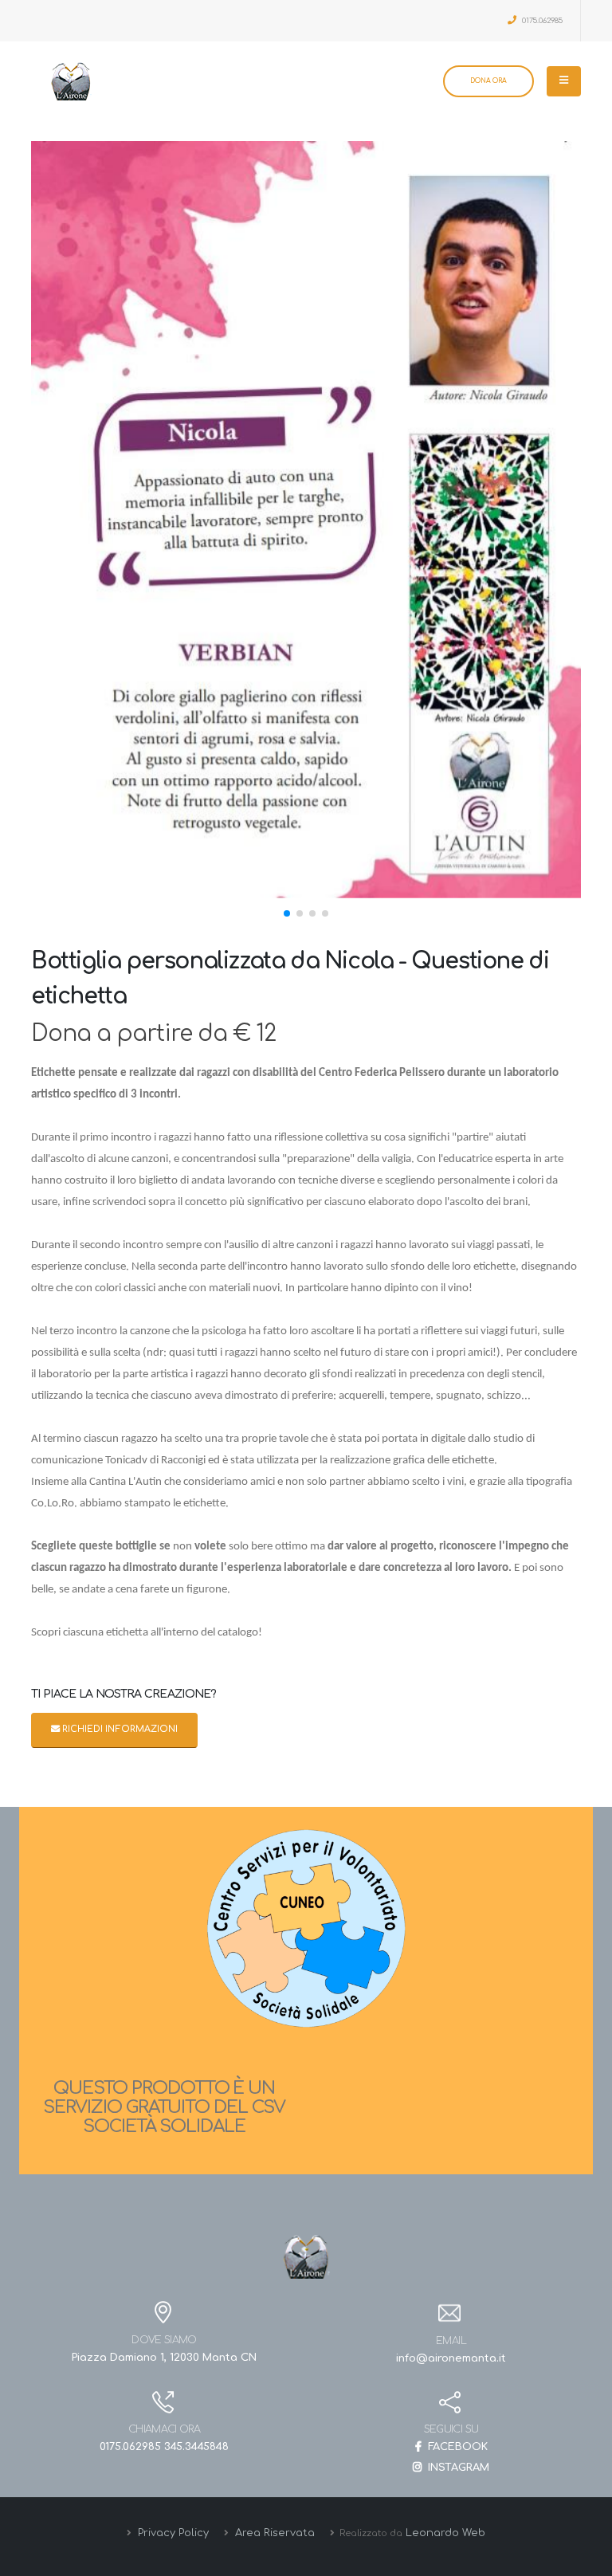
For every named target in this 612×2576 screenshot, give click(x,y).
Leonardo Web (445, 2533)
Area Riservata (273, 2533)
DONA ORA (488, 81)
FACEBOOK (456, 2447)
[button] (287, 913)
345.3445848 (196, 2447)
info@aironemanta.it (451, 2358)
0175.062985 (541, 21)
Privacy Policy (172, 2533)
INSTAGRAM (457, 2468)
